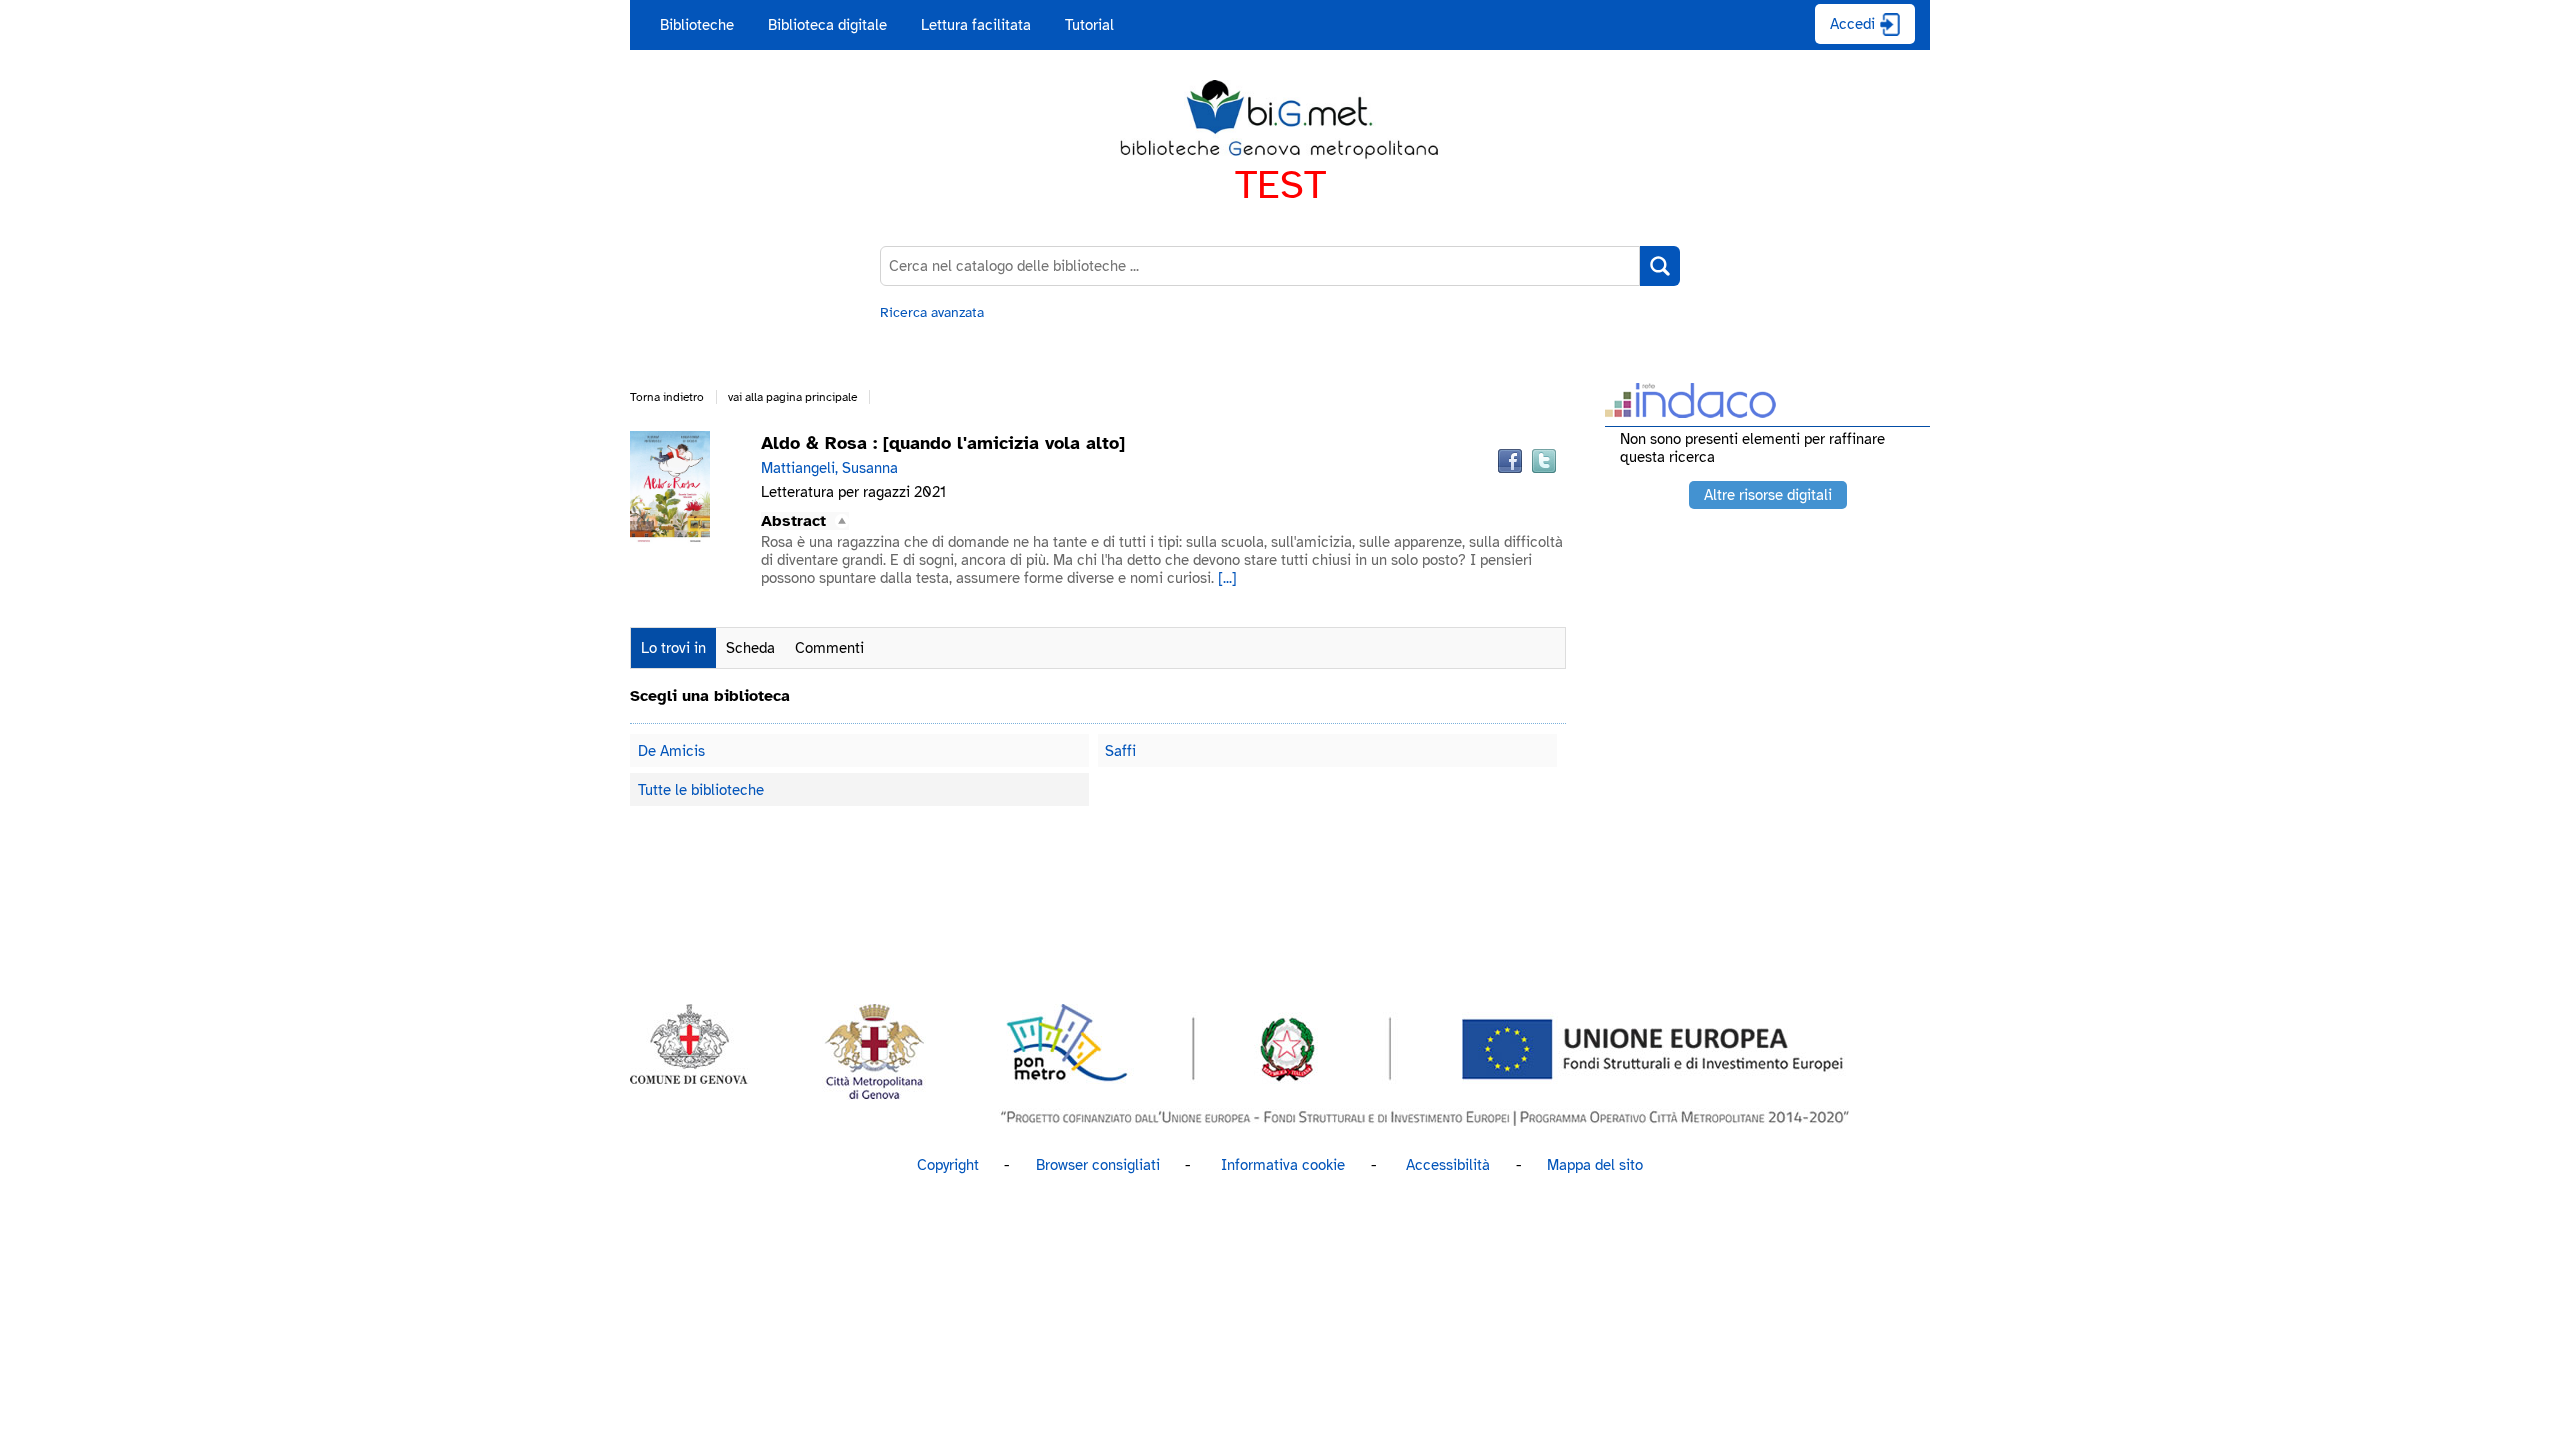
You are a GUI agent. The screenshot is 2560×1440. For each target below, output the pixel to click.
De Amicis (671, 751)
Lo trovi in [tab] (673, 648)
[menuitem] (697, 25)
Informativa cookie (1283, 1165)
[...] (1227, 578)
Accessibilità (1448, 1165)
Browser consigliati (1098, 1165)
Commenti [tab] (829, 648)
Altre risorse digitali (1768, 495)
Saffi (1120, 751)
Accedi (1852, 24)
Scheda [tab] (750, 648)
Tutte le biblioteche (701, 790)
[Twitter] (1544, 461)
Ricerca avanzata (932, 312)
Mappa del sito (1595, 1165)
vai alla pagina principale (792, 397)
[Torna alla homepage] (1280, 120)
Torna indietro (667, 397)
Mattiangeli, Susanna (829, 468)
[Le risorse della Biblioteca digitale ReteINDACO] (1690, 411)
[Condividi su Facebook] (1510, 461)
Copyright (948, 1165)
